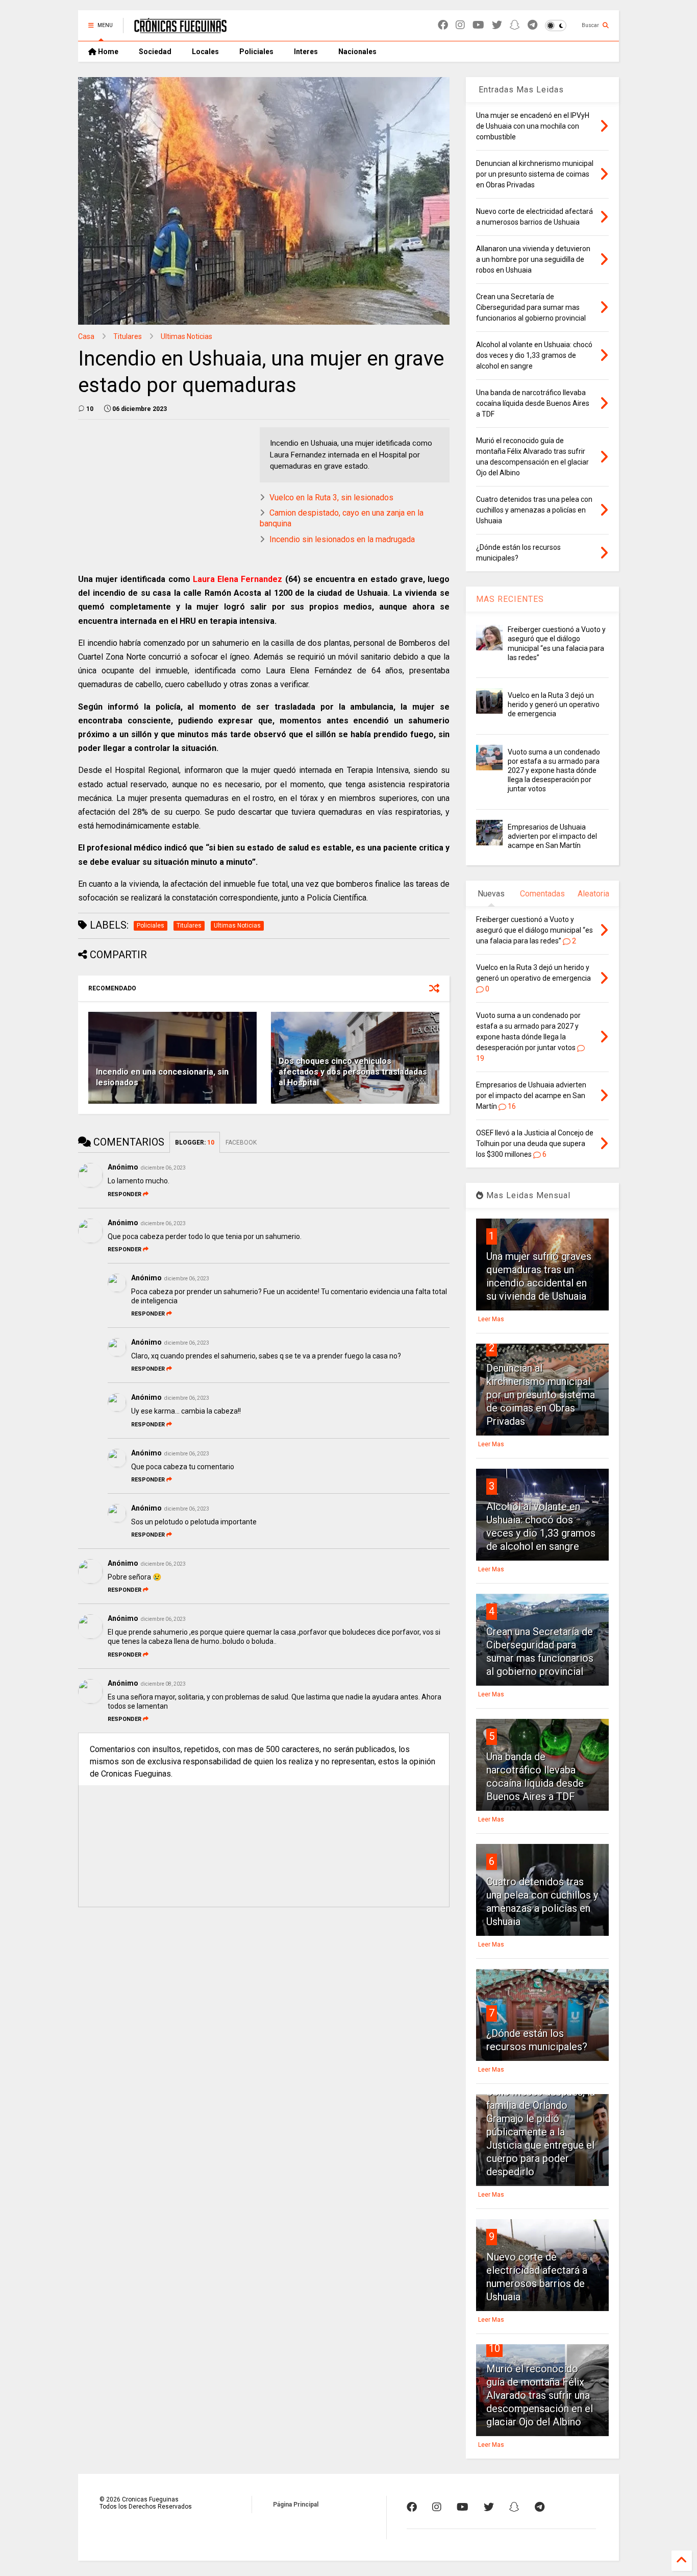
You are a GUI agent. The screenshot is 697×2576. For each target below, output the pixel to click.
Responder (125, 1194)
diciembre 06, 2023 (163, 1168)
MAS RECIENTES (510, 599)
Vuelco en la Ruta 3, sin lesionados (331, 497)
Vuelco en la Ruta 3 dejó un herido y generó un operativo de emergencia (554, 704)
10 (494, 2348)
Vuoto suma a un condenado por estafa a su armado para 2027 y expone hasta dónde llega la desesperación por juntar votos (554, 771)
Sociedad (155, 52)
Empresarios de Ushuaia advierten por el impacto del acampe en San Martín (552, 836)
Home (107, 52)
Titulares (128, 336)
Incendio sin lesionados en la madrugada (342, 539)
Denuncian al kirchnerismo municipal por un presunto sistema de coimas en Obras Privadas (541, 1395)
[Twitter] (497, 25)
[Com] (540, 2507)
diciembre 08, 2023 (163, 1684)
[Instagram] (460, 25)
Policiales (256, 52)
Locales (205, 52)
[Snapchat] (515, 25)
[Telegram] (532, 25)
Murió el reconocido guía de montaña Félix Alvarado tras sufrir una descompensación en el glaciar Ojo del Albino (540, 2395)
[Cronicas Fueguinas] (180, 29)
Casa (86, 336)
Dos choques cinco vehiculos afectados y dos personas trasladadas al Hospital (353, 1072)
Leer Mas (491, 1319)
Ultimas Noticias (186, 336)
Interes (306, 52)
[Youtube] (478, 25)
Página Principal (296, 2505)
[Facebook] (443, 25)
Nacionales (357, 52)
